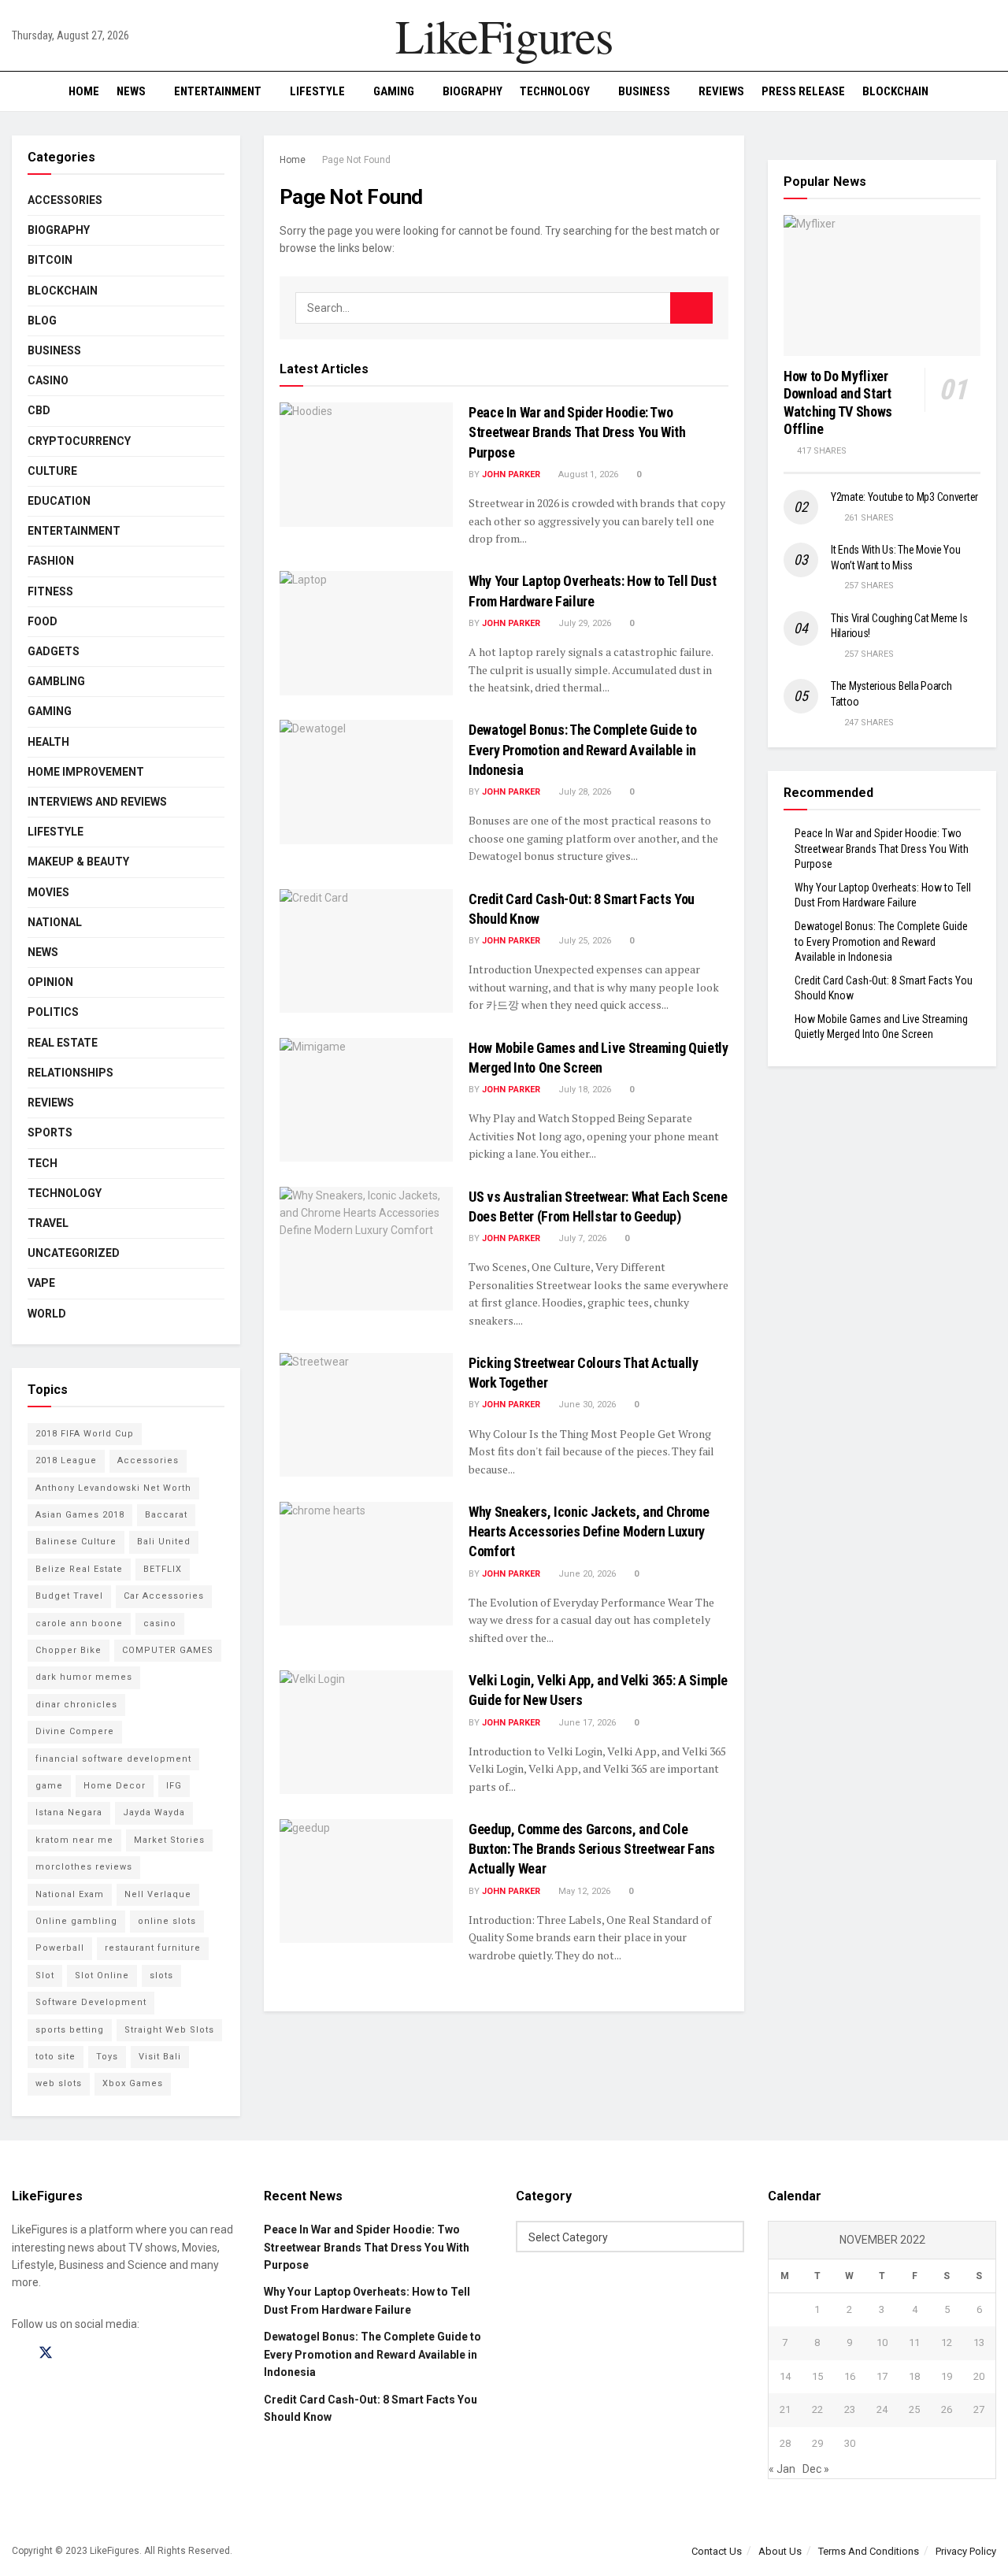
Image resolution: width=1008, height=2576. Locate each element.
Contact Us (717, 2551)
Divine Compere (75, 1731)
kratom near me (74, 1840)
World (47, 1314)
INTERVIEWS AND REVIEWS (97, 802)
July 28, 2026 (584, 792)
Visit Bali (160, 2057)
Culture (52, 471)
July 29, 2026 (584, 623)
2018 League (66, 1460)
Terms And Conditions (869, 2551)
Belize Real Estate (79, 1569)
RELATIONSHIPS (70, 1073)
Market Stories (169, 1840)
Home (84, 91)
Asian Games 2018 (80, 1515)
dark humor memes (84, 1677)
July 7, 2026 (581, 1238)
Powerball (60, 1948)
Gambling (56, 681)
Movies (48, 892)
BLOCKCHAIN (895, 91)
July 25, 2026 (584, 941)
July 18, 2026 (584, 1090)
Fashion (51, 561)
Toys (107, 2057)
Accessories (65, 200)
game (49, 1786)
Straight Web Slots (169, 2030)
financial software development (113, 1759)
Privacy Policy (966, 2551)
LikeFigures (504, 35)
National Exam (70, 1894)
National (55, 922)
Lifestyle (317, 91)
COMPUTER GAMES (168, 1650)
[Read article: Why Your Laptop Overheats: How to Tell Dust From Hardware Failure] (366, 633)
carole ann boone (79, 1623)
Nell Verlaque (158, 1894)
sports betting (70, 2030)
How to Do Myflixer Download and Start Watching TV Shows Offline (838, 403)
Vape (41, 1283)
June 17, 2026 (586, 1723)
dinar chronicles (76, 1705)
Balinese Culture (76, 1542)
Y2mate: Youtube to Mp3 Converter (904, 497)
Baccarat (166, 1515)
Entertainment (218, 91)
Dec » (816, 2469)
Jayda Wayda (154, 1812)
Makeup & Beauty (78, 862)
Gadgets (54, 651)
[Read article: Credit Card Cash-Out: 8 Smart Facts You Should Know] (366, 951)
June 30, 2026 (586, 1405)
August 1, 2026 (587, 474)
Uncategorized (74, 1253)
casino (160, 1623)
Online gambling (76, 1921)
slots (161, 1976)
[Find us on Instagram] (74, 2354)
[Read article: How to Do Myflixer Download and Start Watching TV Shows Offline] (882, 285)
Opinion (50, 982)
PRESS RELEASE (803, 91)
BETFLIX (163, 1569)
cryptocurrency (79, 441)
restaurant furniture (153, 1948)
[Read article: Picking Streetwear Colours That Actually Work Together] (366, 1415)
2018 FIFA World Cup (85, 1434)
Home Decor (115, 1786)
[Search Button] (990, 91)
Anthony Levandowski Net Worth (113, 1488)
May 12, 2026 (583, 1891)
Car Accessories (164, 1596)
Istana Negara (69, 1812)
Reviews (721, 91)
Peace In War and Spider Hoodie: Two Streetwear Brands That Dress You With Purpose (577, 432)
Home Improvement (86, 772)
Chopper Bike (69, 1650)
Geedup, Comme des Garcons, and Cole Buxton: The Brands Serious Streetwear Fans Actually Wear (592, 1849)
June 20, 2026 (586, 1574)
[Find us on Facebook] (17, 2354)
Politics (53, 1012)
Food (43, 621)
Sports (50, 1132)
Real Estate (63, 1043)
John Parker (511, 474)
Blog (42, 321)
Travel (48, 1223)
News (131, 91)
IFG (174, 1786)
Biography (472, 91)
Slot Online (102, 1976)
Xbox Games (133, 2083)
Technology (555, 91)
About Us (780, 2551)
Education (59, 501)
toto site (56, 2057)
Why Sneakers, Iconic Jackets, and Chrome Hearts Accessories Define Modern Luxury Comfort (589, 1531)
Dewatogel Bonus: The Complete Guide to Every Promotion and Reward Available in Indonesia (582, 749)
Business (644, 91)
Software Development (91, 2002)
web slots (59, 2083)
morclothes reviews (84, 1867)
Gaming (394, 91)
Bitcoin (50, 260)
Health (48, 742)
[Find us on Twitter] (46, 2353)
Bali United (164, 1542)
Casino (48, 380)
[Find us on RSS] (101, 2354)
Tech (43, 1163)
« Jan (782, 2469)
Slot (45, 1976)
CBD (39, 410)
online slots (167, 1921)
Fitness (50, 591)
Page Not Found (356, 160)
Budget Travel (69, 1596)
